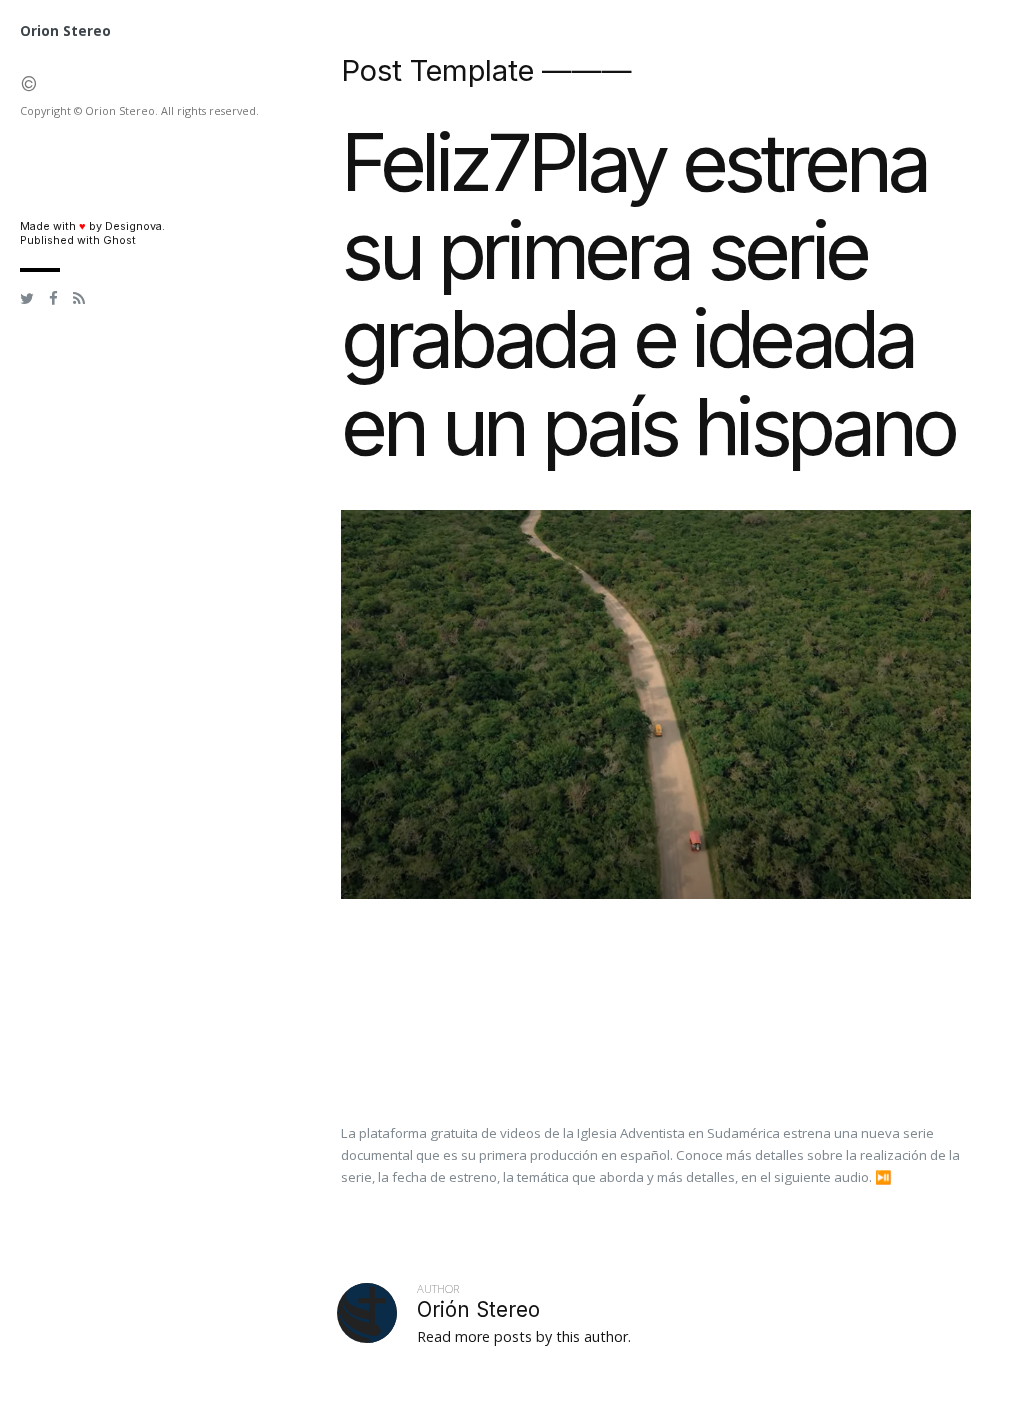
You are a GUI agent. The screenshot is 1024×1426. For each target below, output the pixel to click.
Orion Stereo (65, 31)
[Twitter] (27, 299)
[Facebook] (53, 299)
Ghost (119, 240)
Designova (133, 226)
